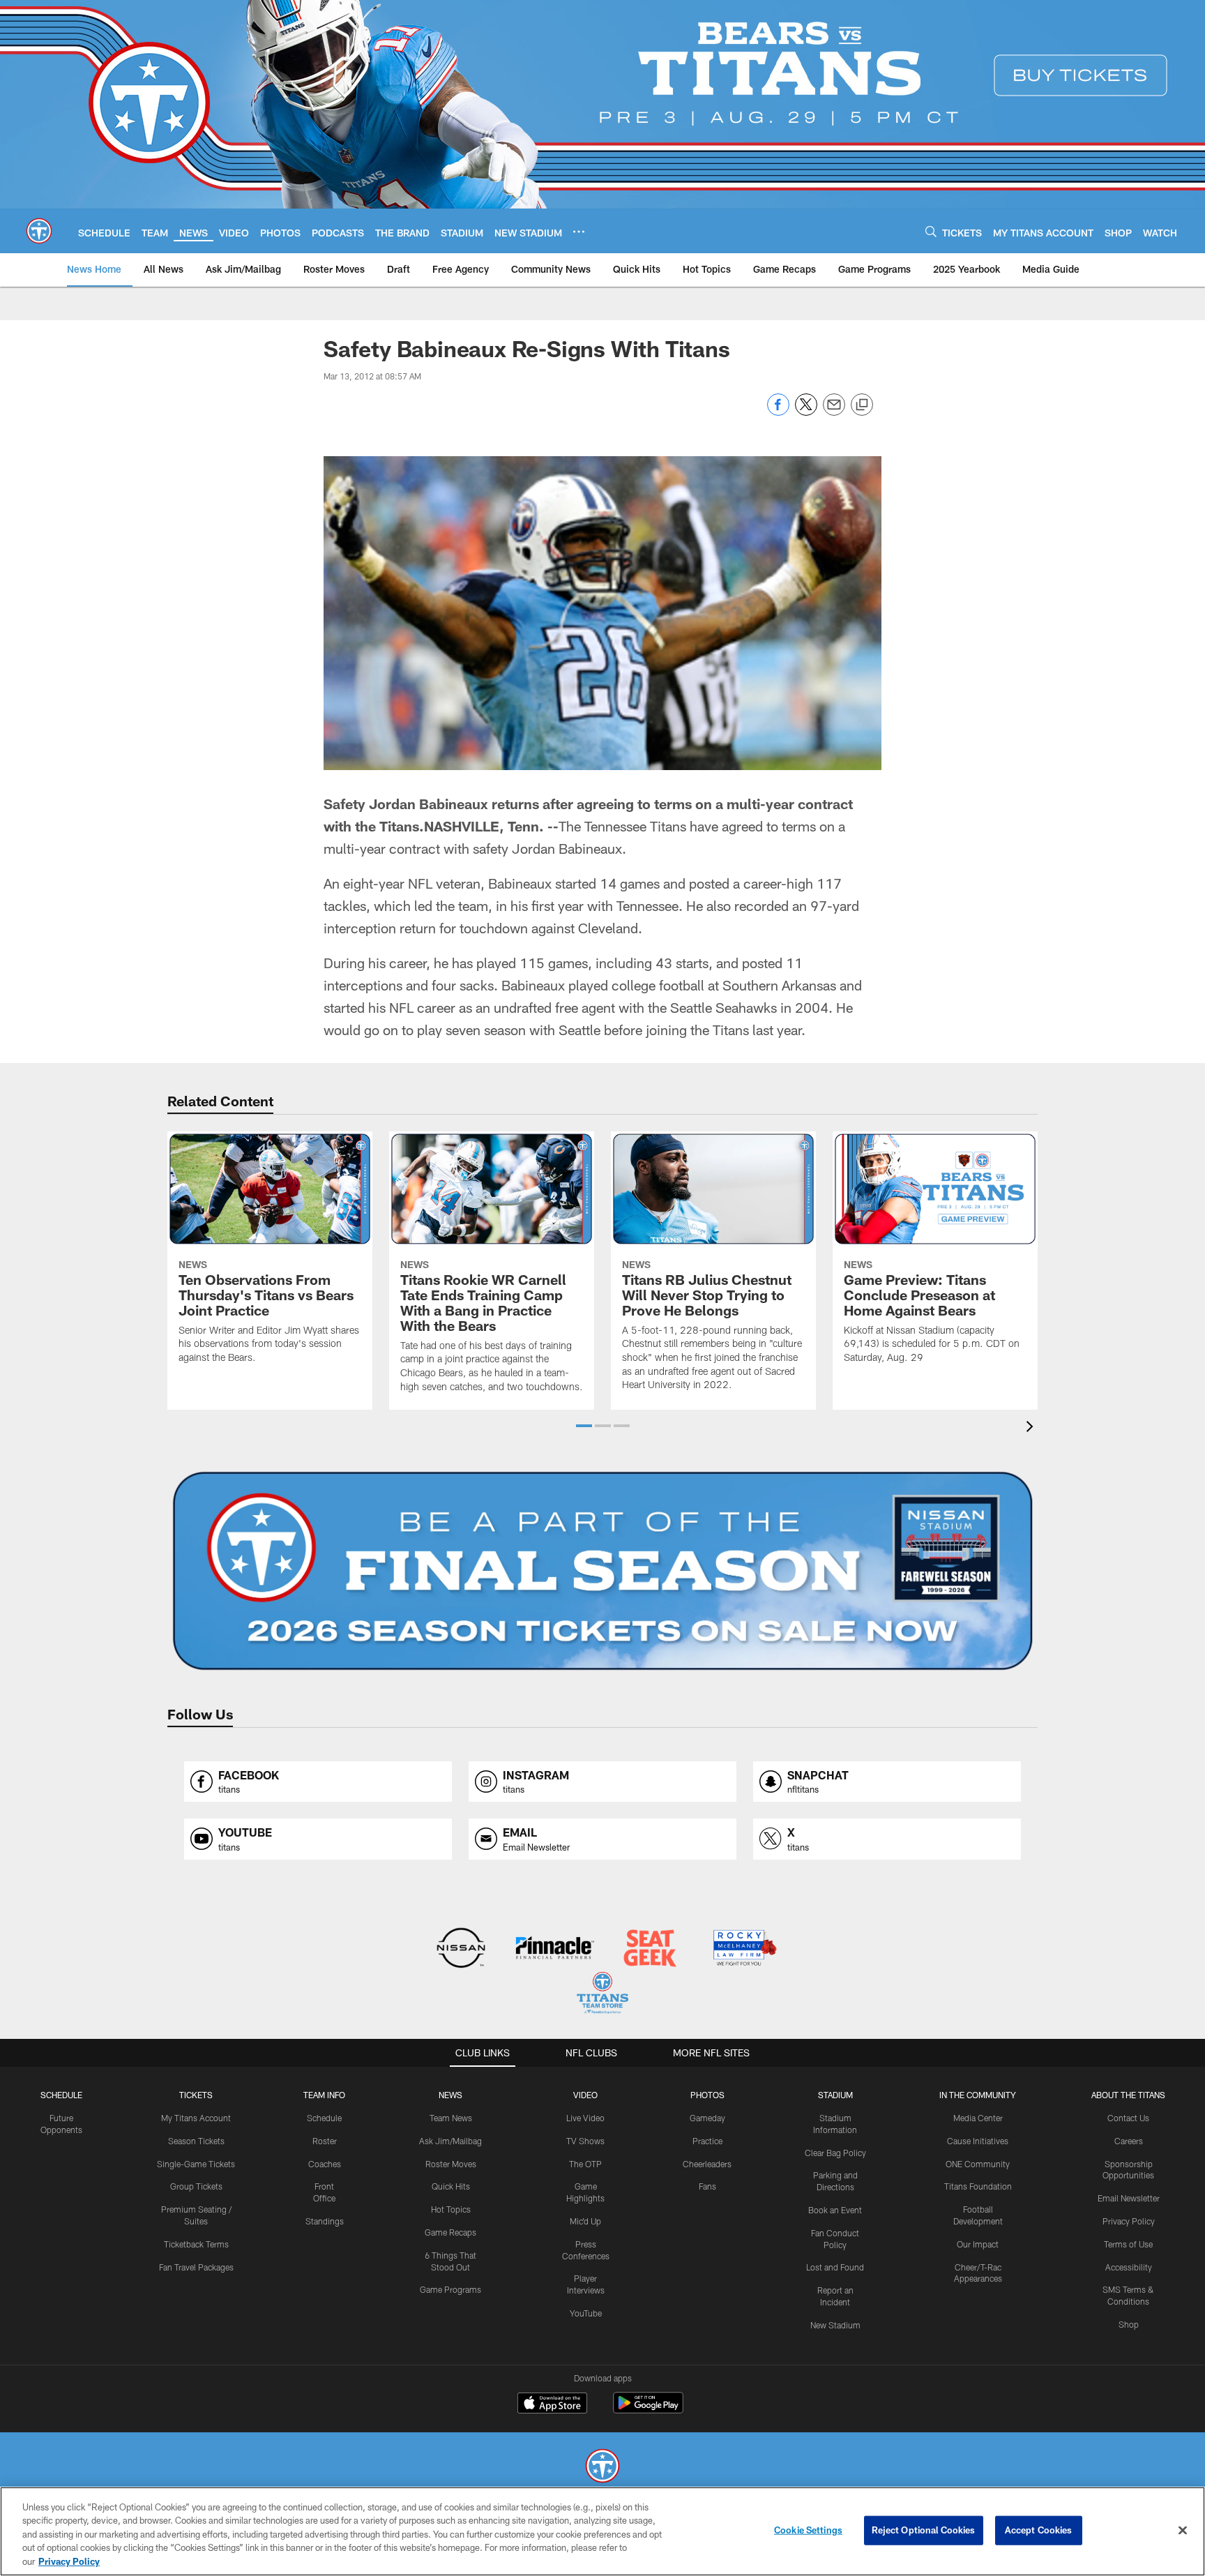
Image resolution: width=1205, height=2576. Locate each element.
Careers (1129, 2141)
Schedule (61, 2095)
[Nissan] (461, 1949)
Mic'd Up (585, 2221)
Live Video (585, 2118)
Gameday (707, 2118)
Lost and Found (835, 2267)
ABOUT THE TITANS (1128, 2095)
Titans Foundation (978, 2186)
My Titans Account (196, 2118)
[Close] (1183, 2531)
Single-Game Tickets (196, 2164)
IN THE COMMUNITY (978, 2095)
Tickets (196, 2095)
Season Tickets (196, 2141)
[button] (584, 1426)
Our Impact (978, 2244)
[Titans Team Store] (602, 1995)
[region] (602, 2531)
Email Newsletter (1129, 2198)
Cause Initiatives (978, 2141)
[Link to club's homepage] (39, 231)
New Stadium (835, 2325)
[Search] (931, 231)
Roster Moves (451, 2164)
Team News (451, 2118)
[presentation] (1032, 1428)
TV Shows (585, 2141)
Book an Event (835, 2210)
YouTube (586, 2313)
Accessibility (1129, 2267)
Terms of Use (1128, 2244)
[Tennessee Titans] (602, 2468)
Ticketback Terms (196, 2244)
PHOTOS (707, 2095)
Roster (325, 2141)
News (450, 2095)
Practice (707, 2141)
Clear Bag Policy (835, 2153)
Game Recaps (450, 2232)
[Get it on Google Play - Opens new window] (648, 2410)
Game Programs (450, 2289)
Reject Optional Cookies (924, 2530)
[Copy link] (862, 405)
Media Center (978, 2118)
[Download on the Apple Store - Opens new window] (552, 2404)
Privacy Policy (1129, 2221)
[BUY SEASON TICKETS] (602, 1571)
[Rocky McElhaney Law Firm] (744, 1949)
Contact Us (1128, 2118)
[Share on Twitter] (806, 412)
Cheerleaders (707, 2164)
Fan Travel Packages (196, 2267)
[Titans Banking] (555, 1949)
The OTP (585, 2164)
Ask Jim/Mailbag (450, 2141)
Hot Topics (451, 2209)
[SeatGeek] (650, 1949)
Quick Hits (451, 2186)
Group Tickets (196, 2186)
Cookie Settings (808, 2530)
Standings (325, 2221)
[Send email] (834, 412)
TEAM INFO (324, 2095)
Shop (1129, 2324)
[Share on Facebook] (778, 412)
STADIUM (835, 2095)
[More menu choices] (579, 232)
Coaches (325, 2164)
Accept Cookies (1039, 2530)
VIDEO (585, 2095)
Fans (707, 2186)
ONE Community (978, 2164)
